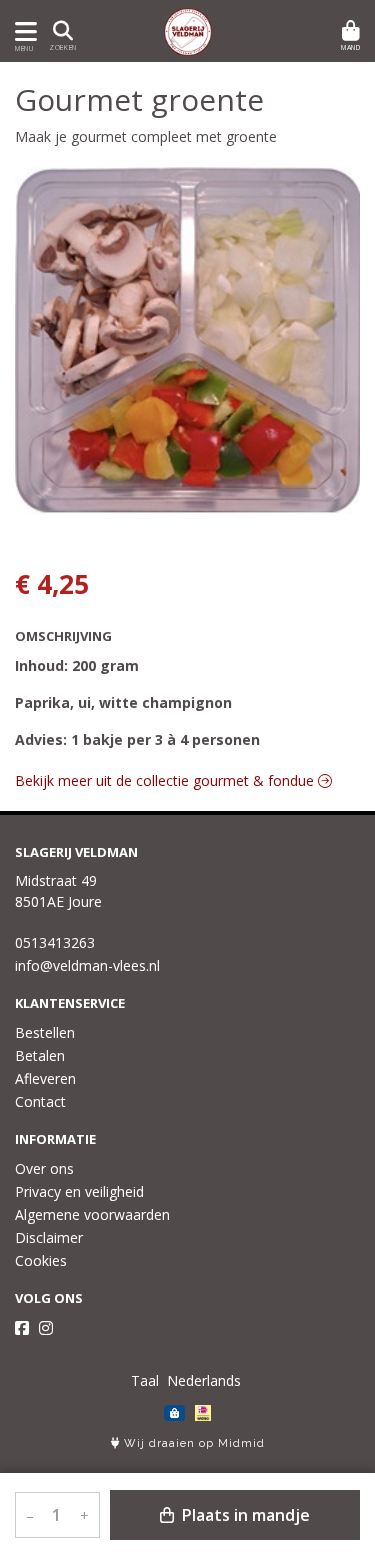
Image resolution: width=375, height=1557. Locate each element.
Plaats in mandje (244, 1515)
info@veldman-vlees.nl (87, 965)
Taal (145, 1380)
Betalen (40, 1055)
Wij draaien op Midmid (192, 1443)
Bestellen (45, 1032)
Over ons (44, 1168)
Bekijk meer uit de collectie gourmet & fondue (166, 780)
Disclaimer (49, 1237)
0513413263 (55, 942)
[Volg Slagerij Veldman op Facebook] (22, 1328)
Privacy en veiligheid (79, 1191)
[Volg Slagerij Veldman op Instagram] (46, 1328)
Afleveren (45, 1078)
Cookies (41, 1260)
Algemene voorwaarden (92, 1214)
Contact (40, 1101)
